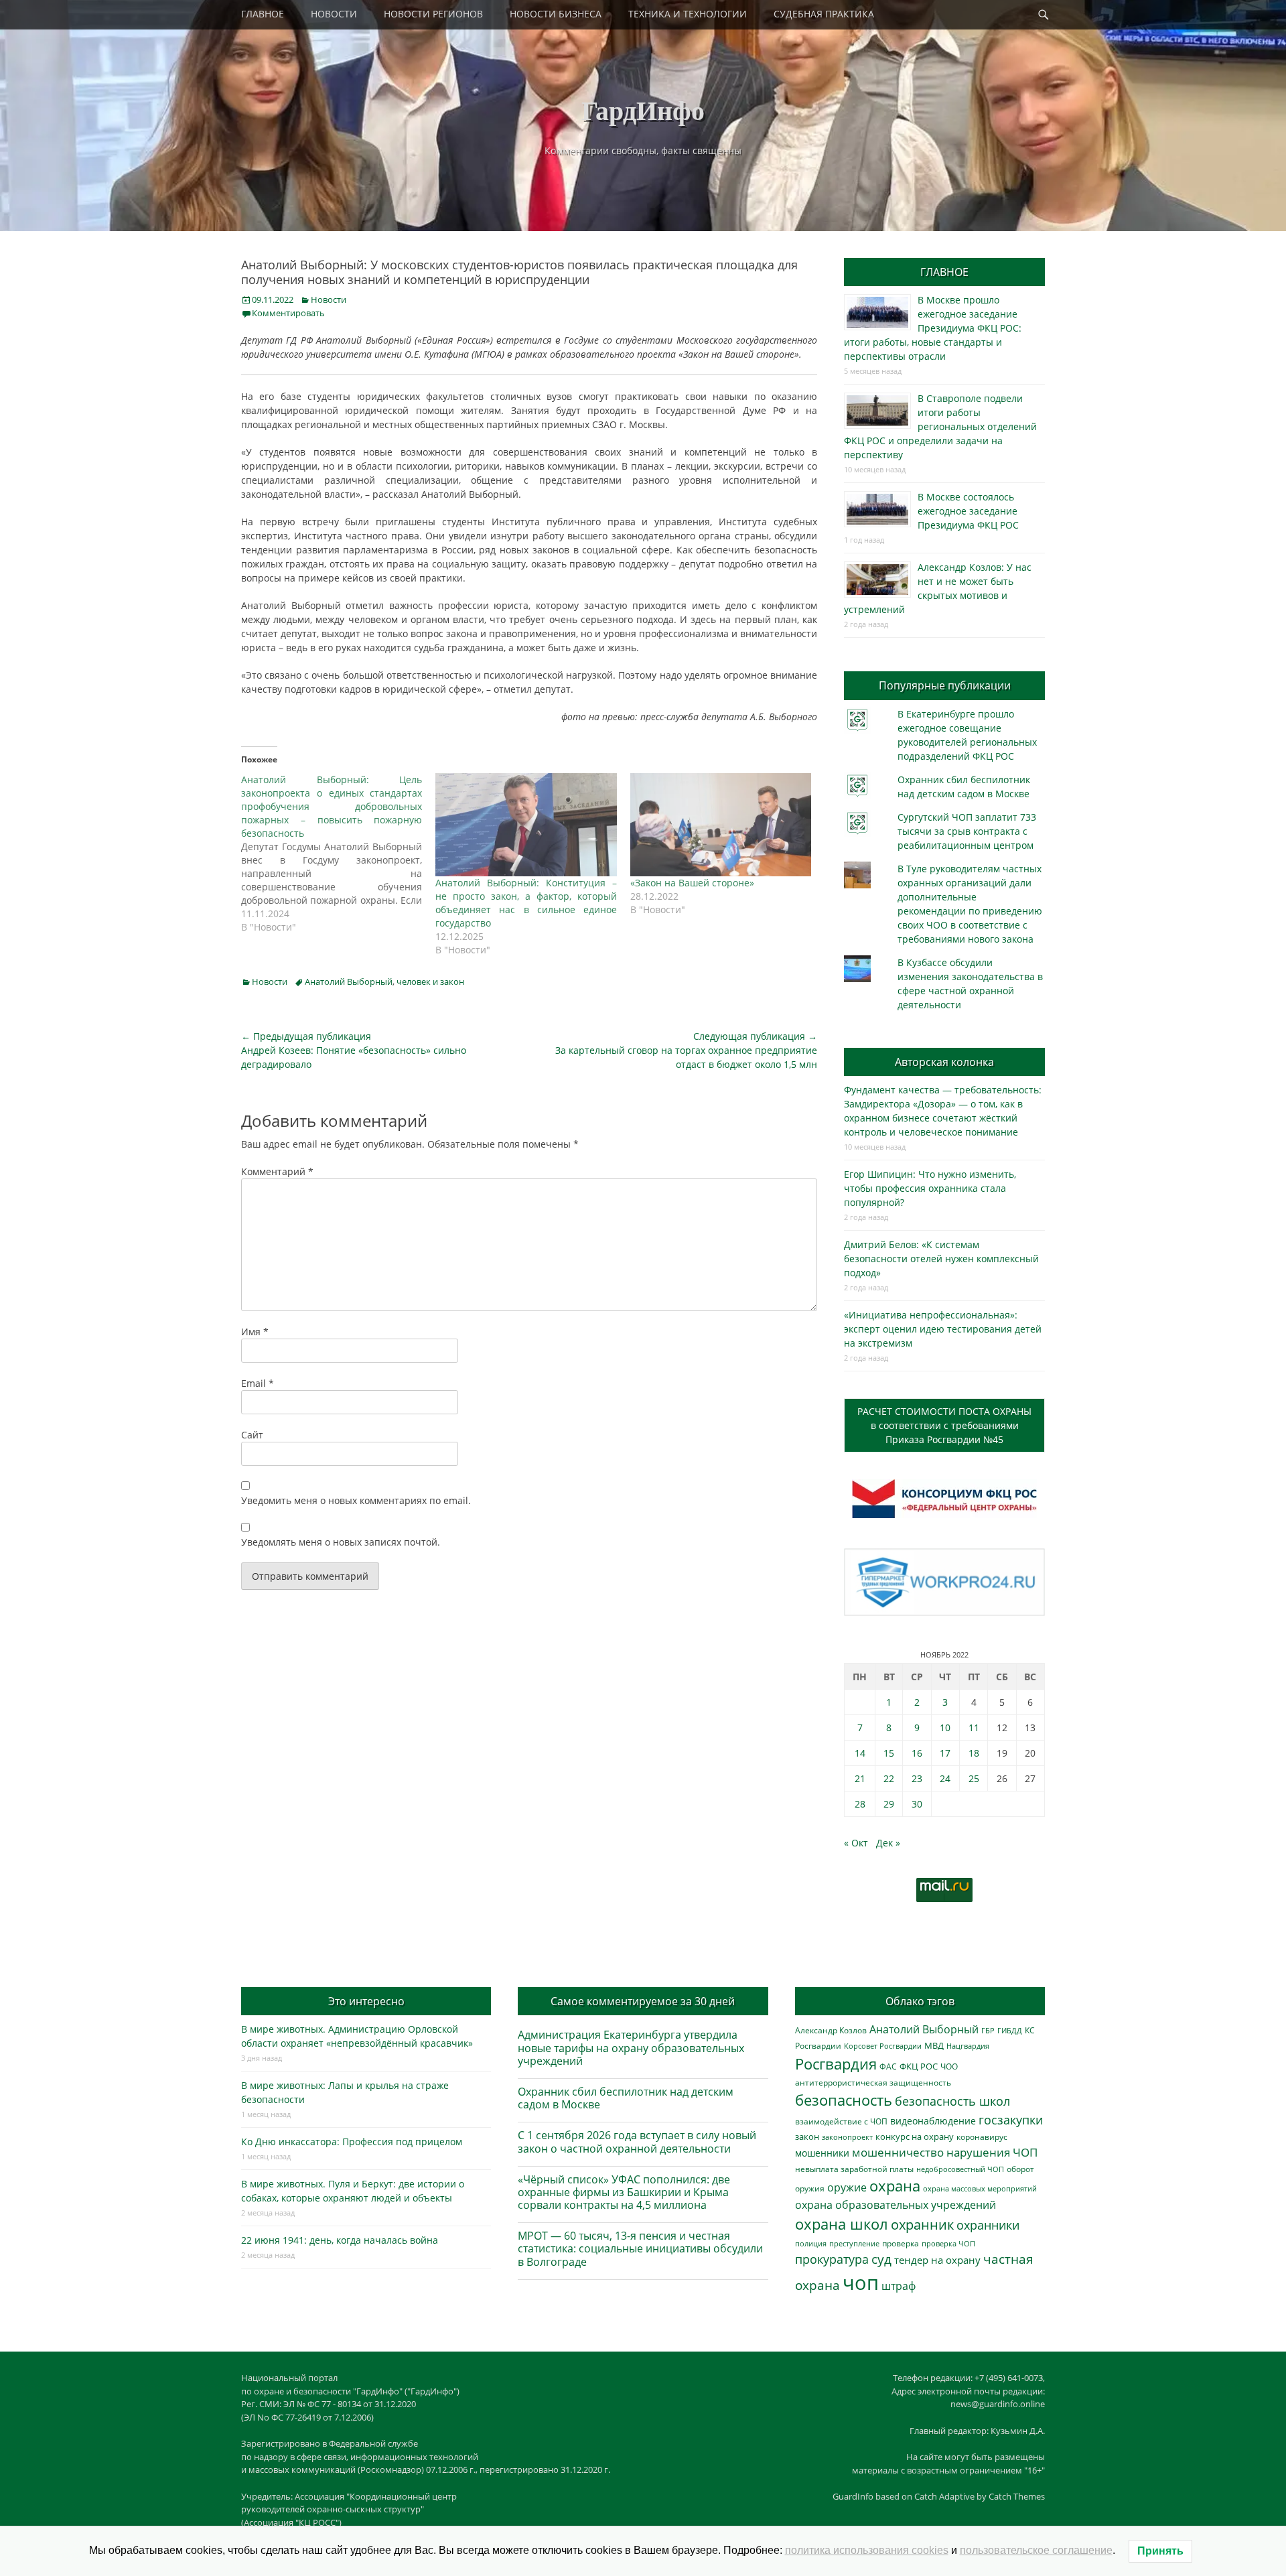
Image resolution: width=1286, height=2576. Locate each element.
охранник (922, 2225)
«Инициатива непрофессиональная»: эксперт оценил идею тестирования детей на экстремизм (943, 1329)
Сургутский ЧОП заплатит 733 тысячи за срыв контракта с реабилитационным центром (967, 831)
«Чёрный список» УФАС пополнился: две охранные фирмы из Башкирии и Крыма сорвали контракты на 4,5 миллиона (624, 2192)
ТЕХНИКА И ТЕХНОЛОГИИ (688, 14)
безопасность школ (952, 2101)
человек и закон (430, 981)
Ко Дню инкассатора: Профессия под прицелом (352, 2142)
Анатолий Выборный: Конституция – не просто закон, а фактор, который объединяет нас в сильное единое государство (526, 903)
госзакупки (1011, 2120)
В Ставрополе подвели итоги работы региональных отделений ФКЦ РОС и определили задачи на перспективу (940, 426)
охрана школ (842, 2224)
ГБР (988, 2030)
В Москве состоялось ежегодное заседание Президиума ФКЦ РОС (968, 511)
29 (889, 1804)
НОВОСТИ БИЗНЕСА (556, 14)
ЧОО (949, 2066)
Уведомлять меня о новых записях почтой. (341, 1542)
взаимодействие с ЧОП (841, 2121)
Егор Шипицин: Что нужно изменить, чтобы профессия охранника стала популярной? (930, 1188)
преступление (854, 2243)
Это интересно (366, 2001)
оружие (847, 2187)
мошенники (822, 2153)
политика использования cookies (867, 2550)
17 (945, 1753)
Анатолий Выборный (349, 981)
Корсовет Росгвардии (883, 2046)
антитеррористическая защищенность (873, 2083)
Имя (255, 1332)
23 (917, 1778)
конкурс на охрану (915, 2137)
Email (258, 1383)
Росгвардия (836, 2064)
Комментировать (288, 313)
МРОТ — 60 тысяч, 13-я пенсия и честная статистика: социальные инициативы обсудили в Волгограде (640, 2248)
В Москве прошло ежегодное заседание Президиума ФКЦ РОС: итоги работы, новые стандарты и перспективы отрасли (933, 328)
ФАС (888, 2066)
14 (860, 1753)
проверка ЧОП (948, 2243)
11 (974, 1727)
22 (889, 1778)
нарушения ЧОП (992, 2152)
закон (807, 2137)
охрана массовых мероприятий (980, 2188)
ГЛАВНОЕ (263, 14)
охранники (988, 2225)
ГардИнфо (643, 110)
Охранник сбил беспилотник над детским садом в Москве (626, 2098)
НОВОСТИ (334, 14)
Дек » (888, 1843)
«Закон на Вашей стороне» (692, 883)
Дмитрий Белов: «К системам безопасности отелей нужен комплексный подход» (941, 1259)
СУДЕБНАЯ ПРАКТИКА (824, 14)
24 (945, 1778)
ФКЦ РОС (919, 2066)
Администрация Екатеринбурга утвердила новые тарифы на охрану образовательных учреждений (631, 2047)
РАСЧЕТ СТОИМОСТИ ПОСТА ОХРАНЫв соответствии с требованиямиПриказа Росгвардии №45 (944, 1425)
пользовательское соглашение (1036, 2550)
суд (881, 2259)
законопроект (847, 2137)
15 (889, 1753)
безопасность (844, 2100)
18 (974, 1753)
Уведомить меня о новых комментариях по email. (356, 1500)
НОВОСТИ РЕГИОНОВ (433, 14)
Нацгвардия (968, 2046)
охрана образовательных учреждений (896, 2205)
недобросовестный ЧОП (960, 2169)
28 (860, 1804)
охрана (895, 2186)
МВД (934, 2045)
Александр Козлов (831, 2030)
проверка (901, 2243)
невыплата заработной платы (854, 2169)
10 (945, 1727)
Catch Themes (1017, 2496)
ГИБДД (1010, 2030)
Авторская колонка (944, 1062)
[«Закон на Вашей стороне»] (721, 825)
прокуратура (832, 2259)
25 (974, 1778)
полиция (811, 2243)
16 (917, 1753)
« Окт (856, 1843)
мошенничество (898, 2152)
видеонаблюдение (933, 2121)
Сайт (252, 1435)
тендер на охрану (937, 2260)
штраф (899, 2286)
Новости (329, 299)
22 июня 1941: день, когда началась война (340, 2240)
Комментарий (277, 1171)
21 (860, 1778)
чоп (861, 2283)
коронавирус (982, 2137)
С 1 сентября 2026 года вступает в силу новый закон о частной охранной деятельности (637, 2142)
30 (917, 1804)
